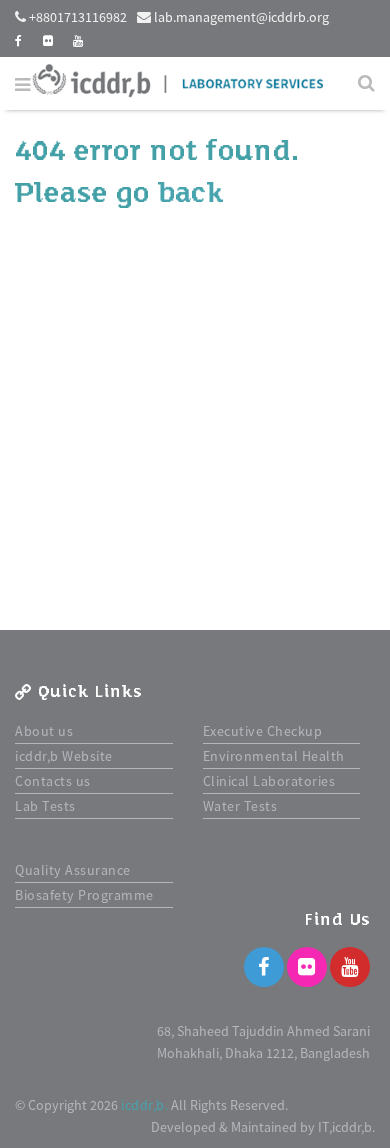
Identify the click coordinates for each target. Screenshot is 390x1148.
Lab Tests (45, 806)
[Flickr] (307, 967)
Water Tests (240, 806)
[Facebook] (264, 967)
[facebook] (19, 40)
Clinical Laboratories (269, 781)
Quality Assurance (73, 870)
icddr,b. (144, 1105)
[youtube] (78, 40)
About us (44, 731)
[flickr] (48, 40)
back (190, 193)
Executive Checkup (263, 731)
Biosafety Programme (84, 895)
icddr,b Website (64, 756)
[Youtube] (350, 967)
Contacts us (53, 781)
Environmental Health (274, 756)
